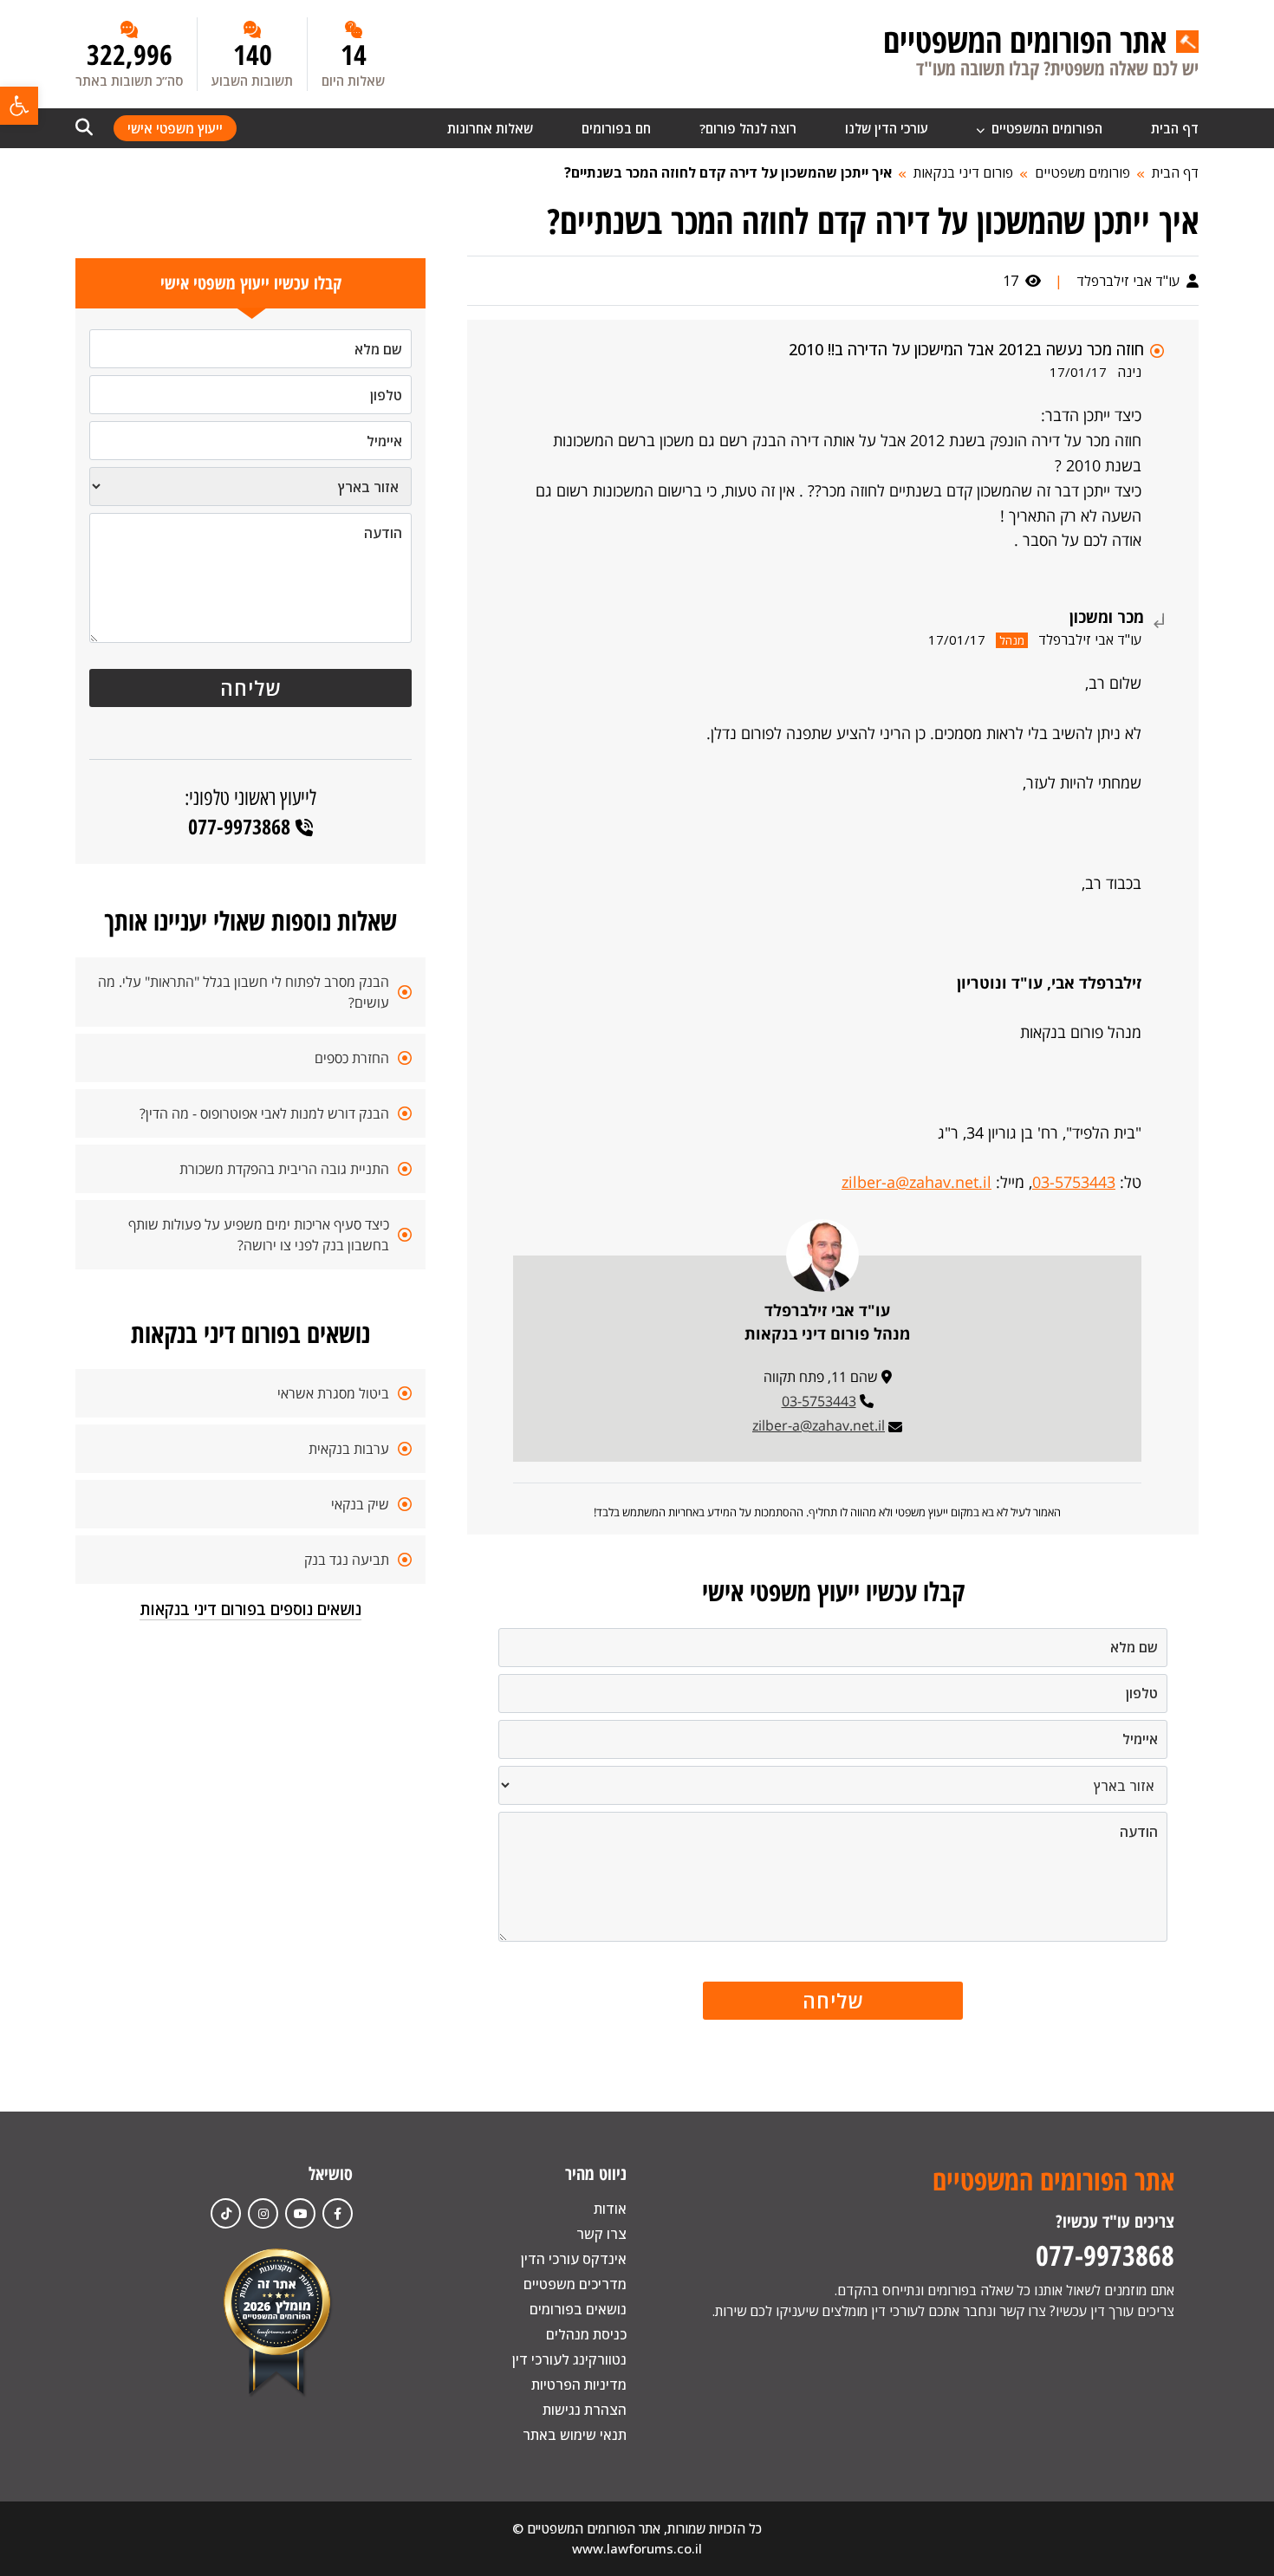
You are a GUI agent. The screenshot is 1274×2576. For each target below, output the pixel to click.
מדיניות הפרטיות (579, 2385)
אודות (610, 2209)
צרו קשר (601, 2234)
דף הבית (1175, 128)
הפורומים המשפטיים (1045, 128)
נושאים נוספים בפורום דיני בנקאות (250, 1609)
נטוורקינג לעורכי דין (569, 2359)
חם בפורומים (616, 128)
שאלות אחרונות (490, 128)
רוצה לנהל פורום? (748, 128)
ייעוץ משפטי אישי (175, 128)
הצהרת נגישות (585, 2410)
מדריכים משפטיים (575, 2284)
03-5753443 (1074, 1182)
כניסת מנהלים (586, 2334)
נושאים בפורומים (578, 2309)
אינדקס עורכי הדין (574, 2259)
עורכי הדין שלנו (887, 128)
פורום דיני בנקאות (963, 172)
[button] (19, 106)
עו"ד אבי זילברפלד (1130, 281)
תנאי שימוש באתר (575, 2435)
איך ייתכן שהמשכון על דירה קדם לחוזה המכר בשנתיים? (728, 172)
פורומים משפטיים (1082, 172)
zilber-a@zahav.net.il (916, 1182)
